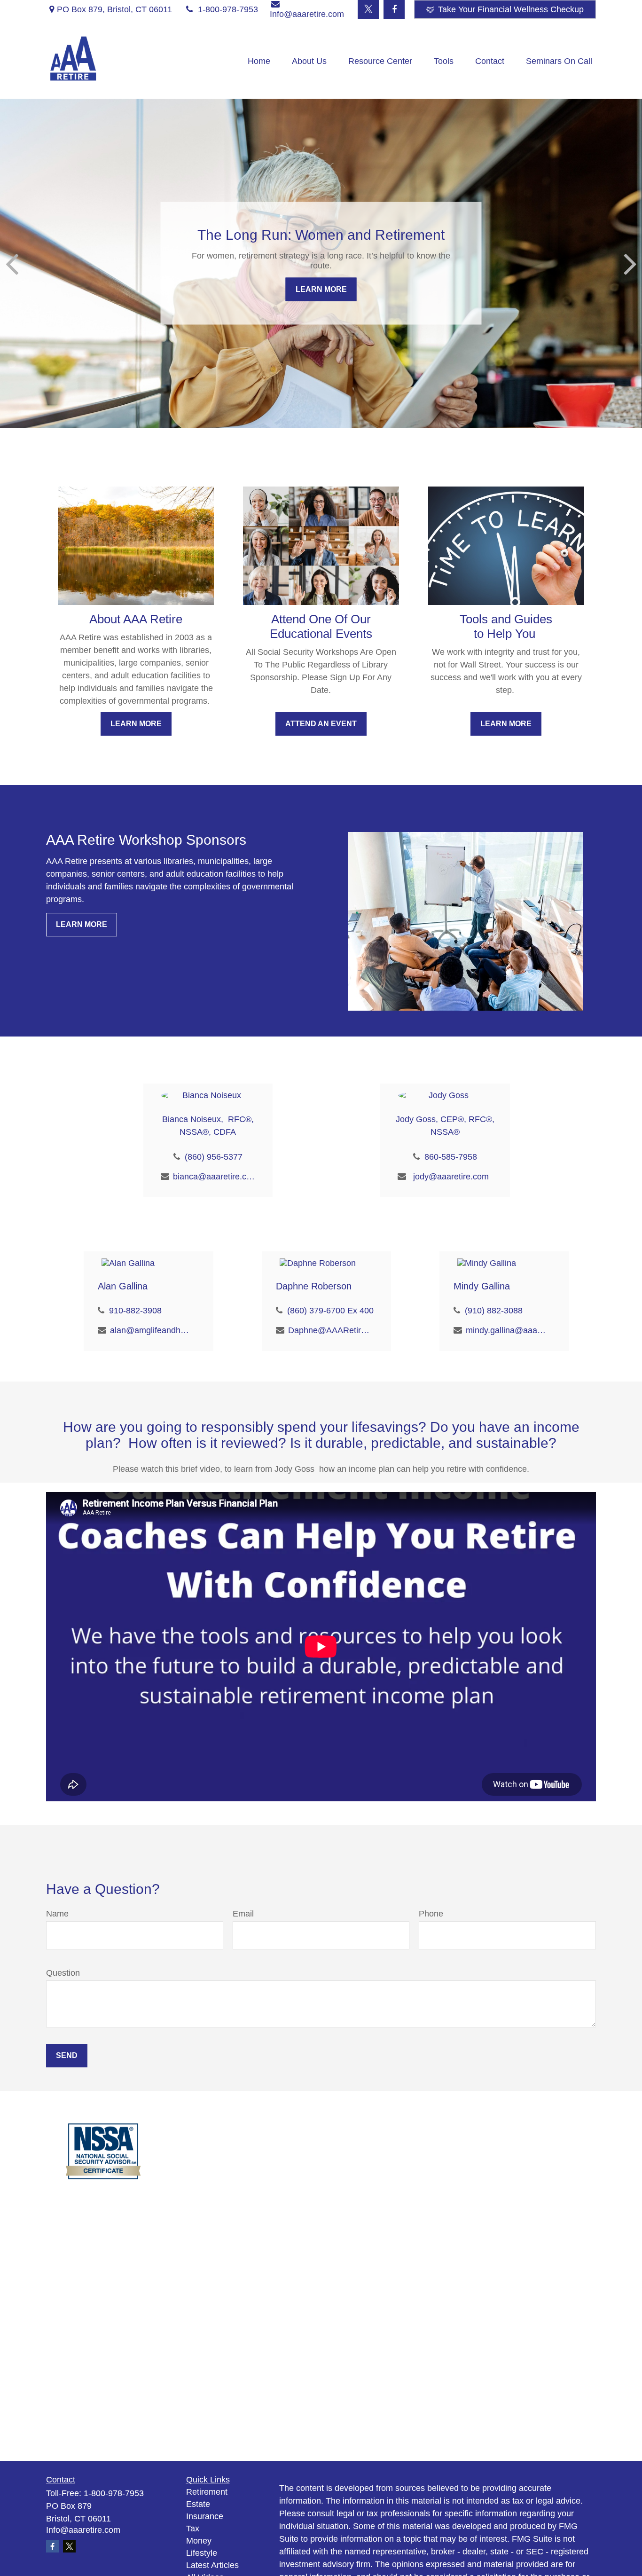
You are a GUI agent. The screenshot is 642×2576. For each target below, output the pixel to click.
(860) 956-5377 (214, 1157)
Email (243, 1914)
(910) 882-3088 (494, 1311)
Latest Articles (212, 2565)
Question (63, 1973)
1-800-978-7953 (228, 9)
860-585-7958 (451, 1157)
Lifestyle (202, 2553)
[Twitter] (368, 9)
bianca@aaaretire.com (214, 1177)
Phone (431, 1914)
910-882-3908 (135, 1311)
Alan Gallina (123, 1286)
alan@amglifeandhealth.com (151, 1330)
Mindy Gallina (482, 1286)
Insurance (205, 2516)
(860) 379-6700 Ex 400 (330, 1311)
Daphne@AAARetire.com (329, 1330)
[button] (259, 61)
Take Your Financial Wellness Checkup (511, 9)
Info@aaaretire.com (83, 2530)
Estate (198, 2504)
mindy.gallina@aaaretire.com (507, 1330)
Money (199, 2541)
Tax (193, 2529)
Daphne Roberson (314, 1286)
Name (57, 1914)
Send (67, 2055)
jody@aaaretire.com (451, 1177)
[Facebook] (394, 9)
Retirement (207, 2492)
